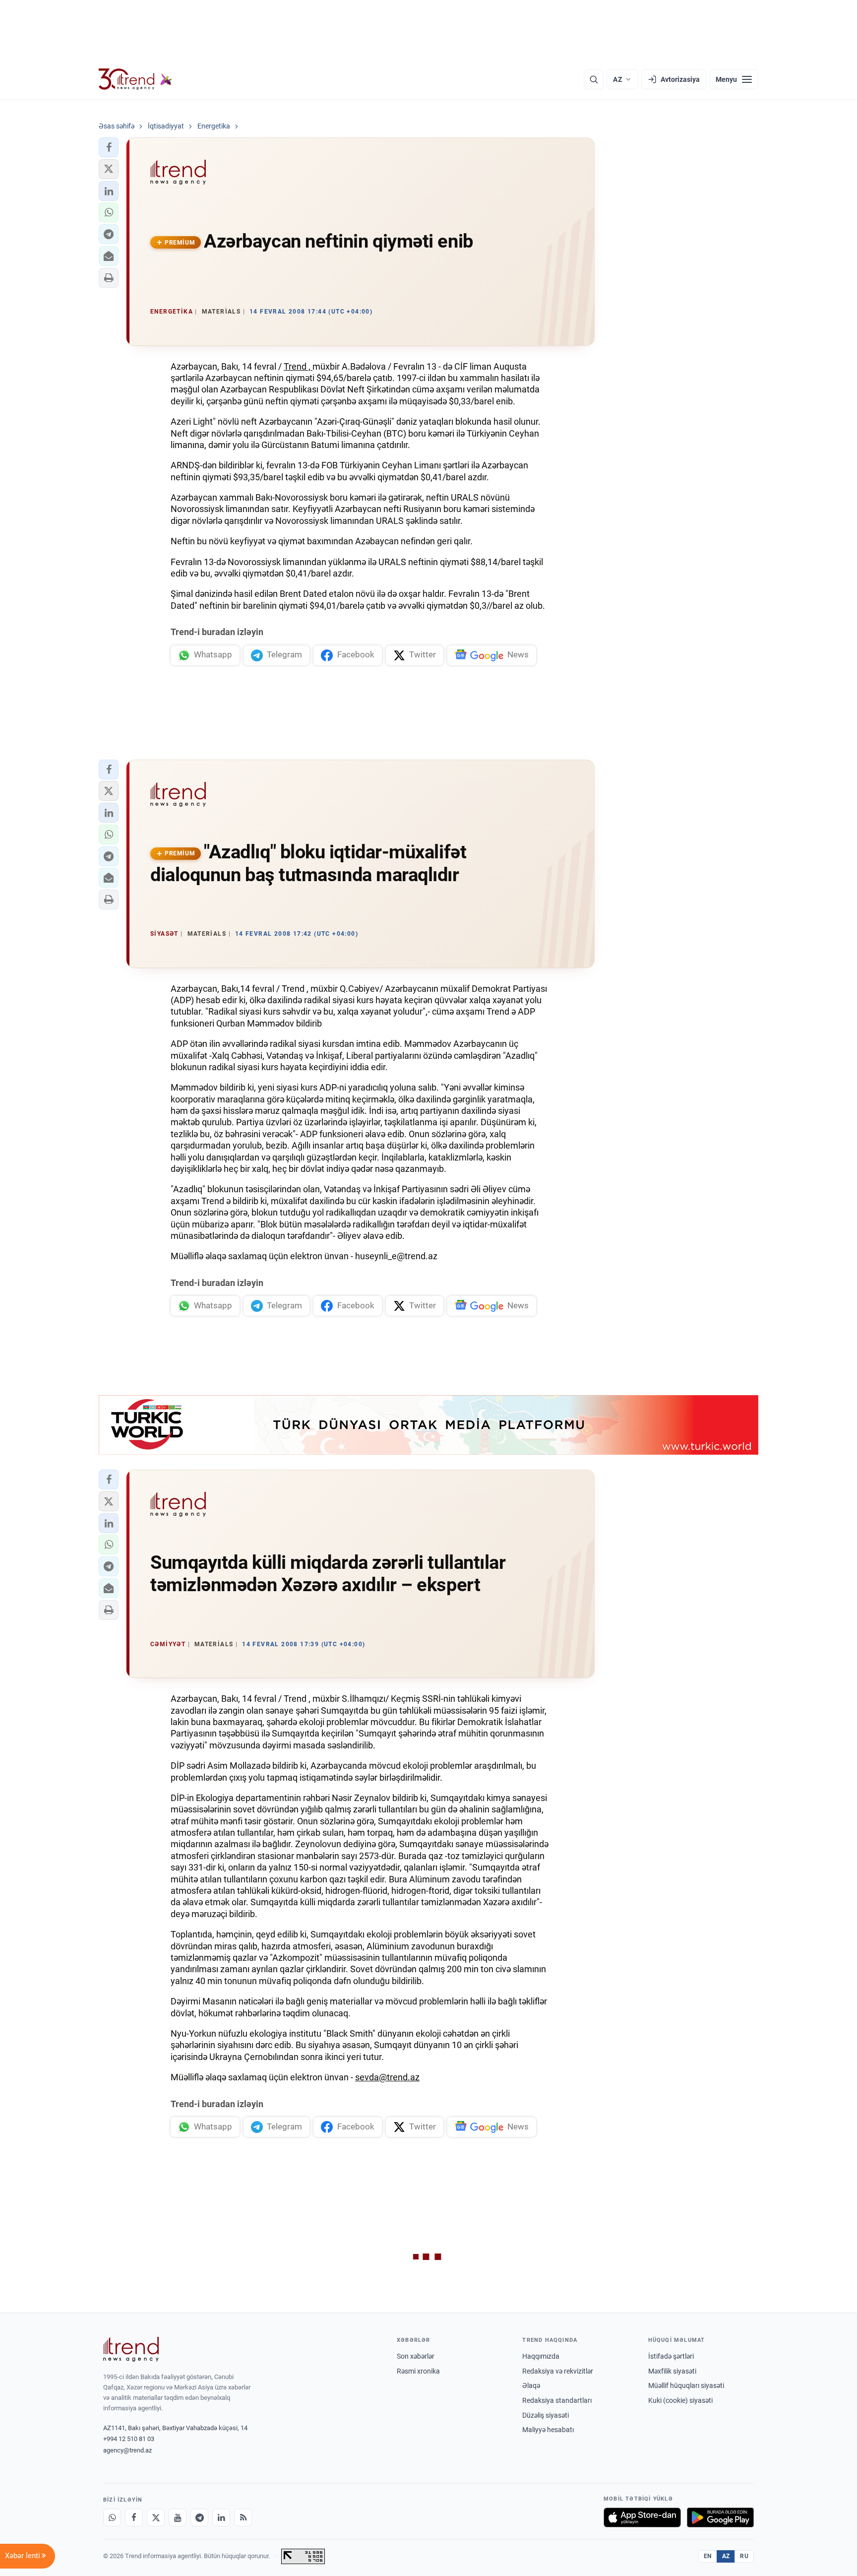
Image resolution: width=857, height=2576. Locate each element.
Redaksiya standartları (557, 2400)
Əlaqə (531, 2385)
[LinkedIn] (221, 2517)
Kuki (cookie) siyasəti (680, 2400)
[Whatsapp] (112, 2517)
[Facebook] (134, 2517)
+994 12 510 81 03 (129, 2439)
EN (708, 2556)
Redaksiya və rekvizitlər (558, 2371)
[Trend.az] (135, 79)
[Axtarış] (594, 79)
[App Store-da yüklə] (642, 2517)
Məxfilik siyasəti (672, 2371)
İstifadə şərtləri (671, 2356)
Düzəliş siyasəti (546, 2415)
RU (744, 2556)
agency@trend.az (127, 2450)
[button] (109, 147)
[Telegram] (199, 2517)
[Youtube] (178, 2517)
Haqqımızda (541, 2356)
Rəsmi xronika (418, 2371)
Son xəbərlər (416, 2356)
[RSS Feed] (243, 2517)
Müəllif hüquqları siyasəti (686, 2385)
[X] (156, 2517)
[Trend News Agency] (131, 2349)
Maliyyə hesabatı (548, 2430)
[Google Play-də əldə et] (720, 2517)
